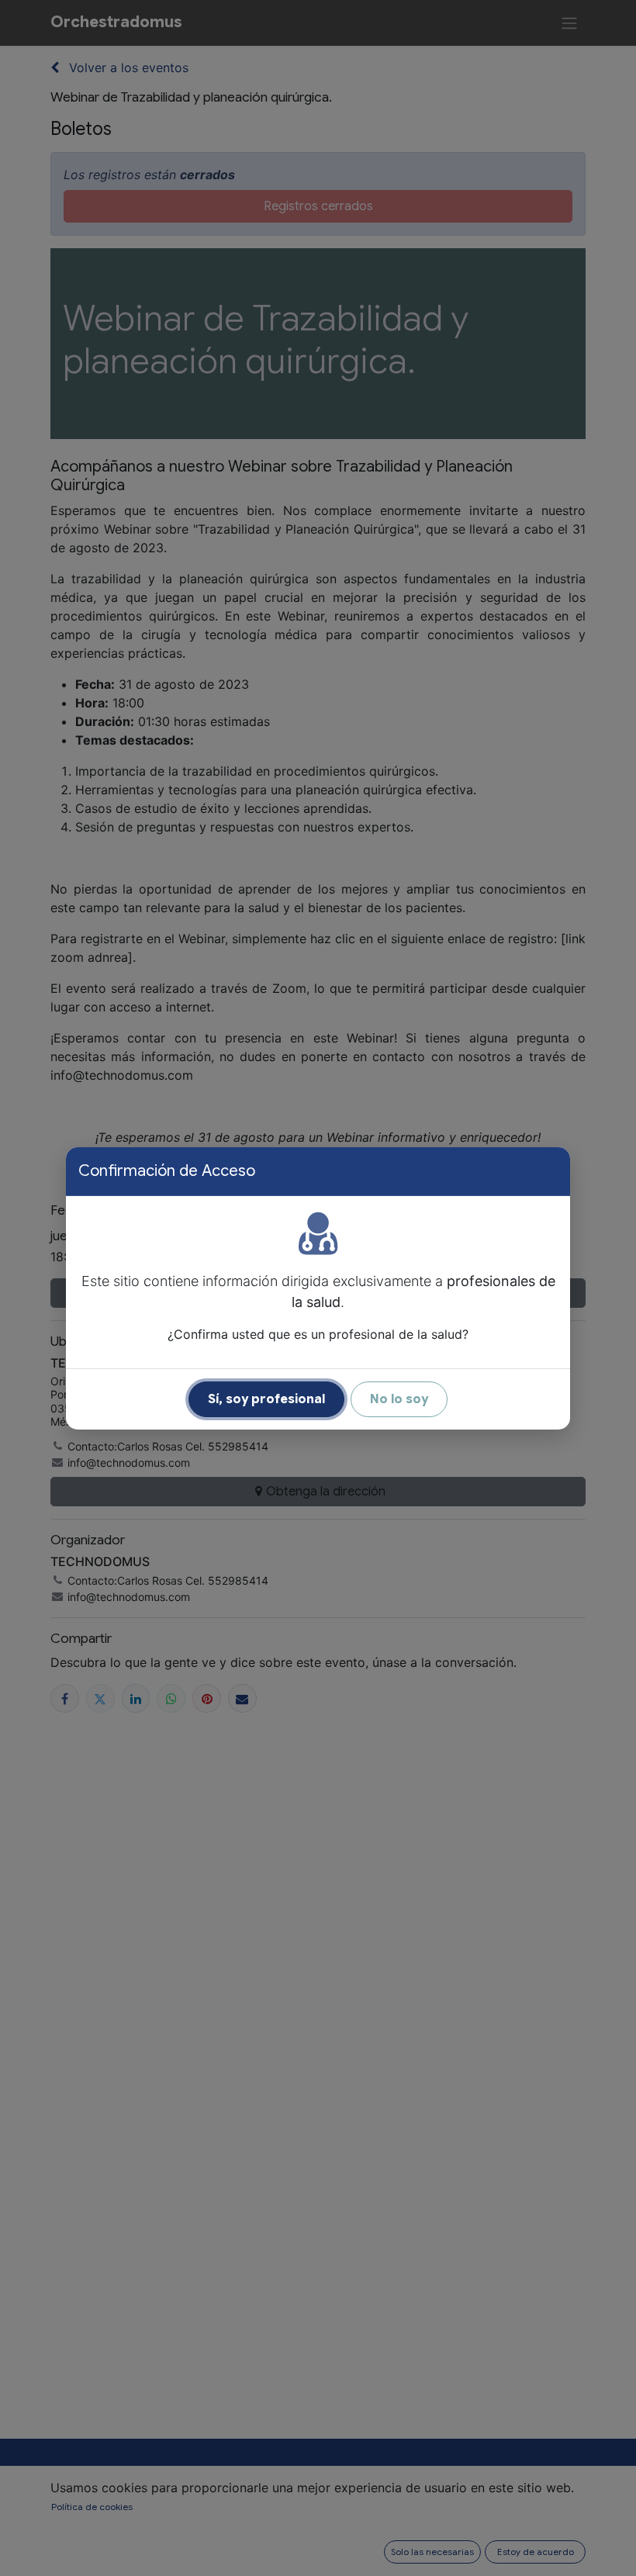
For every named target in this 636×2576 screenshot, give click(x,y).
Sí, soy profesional (266, 1399)
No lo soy (399, 1399)
